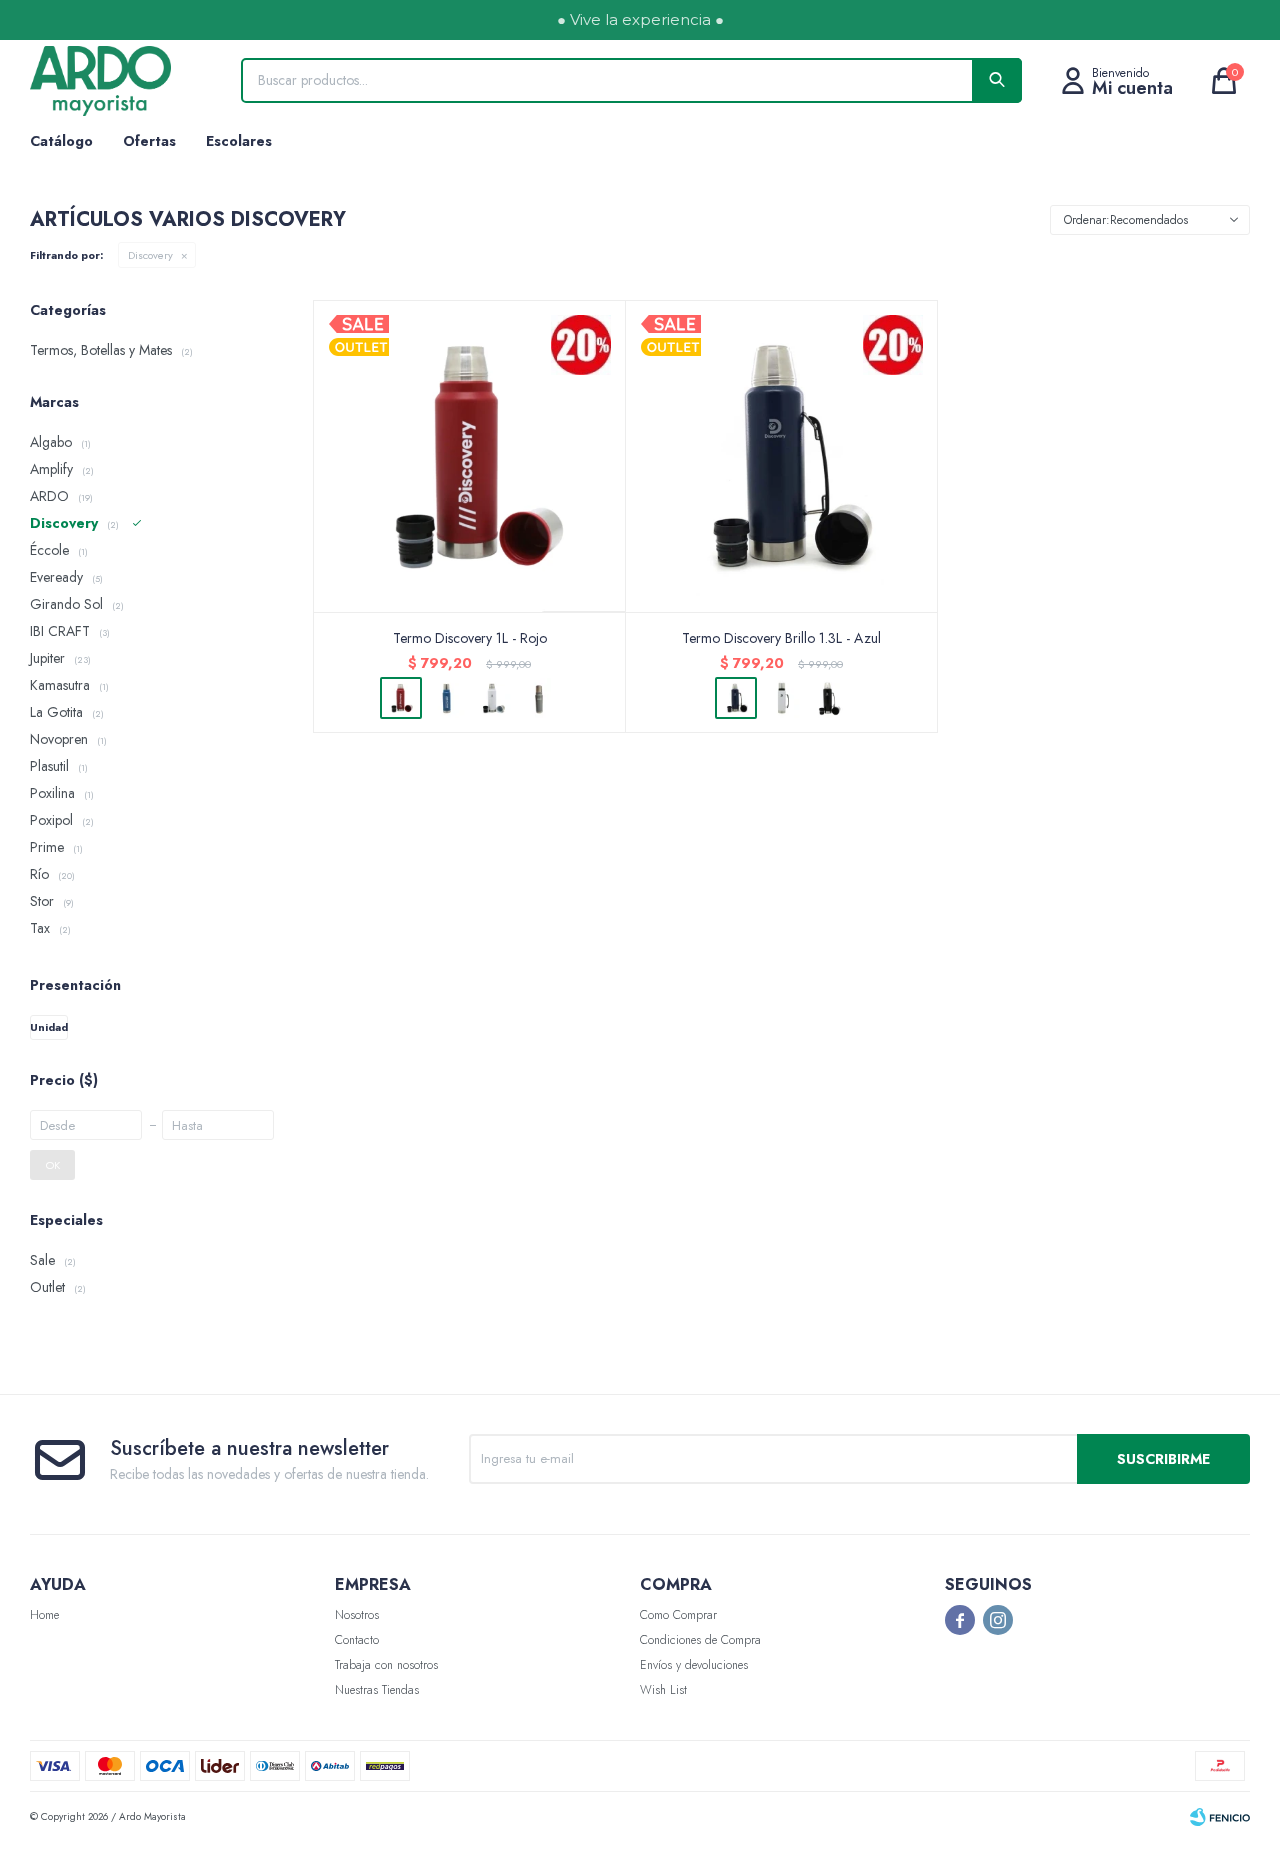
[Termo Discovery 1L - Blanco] (493, 698)
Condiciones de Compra (700, 1640)
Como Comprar (678, 1615)
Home (44, 1615)
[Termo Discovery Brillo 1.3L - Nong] (828, 698)
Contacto (357, 1640)
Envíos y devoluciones (694, 1665)
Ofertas (149, 141)
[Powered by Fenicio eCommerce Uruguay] (1220, 1817)
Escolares (239, 141)
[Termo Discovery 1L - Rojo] (470, 456)
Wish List (663, 1690)
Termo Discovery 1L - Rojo (470, 638)
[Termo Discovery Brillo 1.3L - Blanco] (782, 698)
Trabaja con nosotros (386, 1665)
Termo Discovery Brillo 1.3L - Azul (781, 638)
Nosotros (357, 1615)
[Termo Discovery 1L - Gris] (539, 698)
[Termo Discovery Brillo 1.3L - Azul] (782, 456)
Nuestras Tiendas (377, 1690)
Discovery (150, 255)
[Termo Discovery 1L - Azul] (447, 698)
